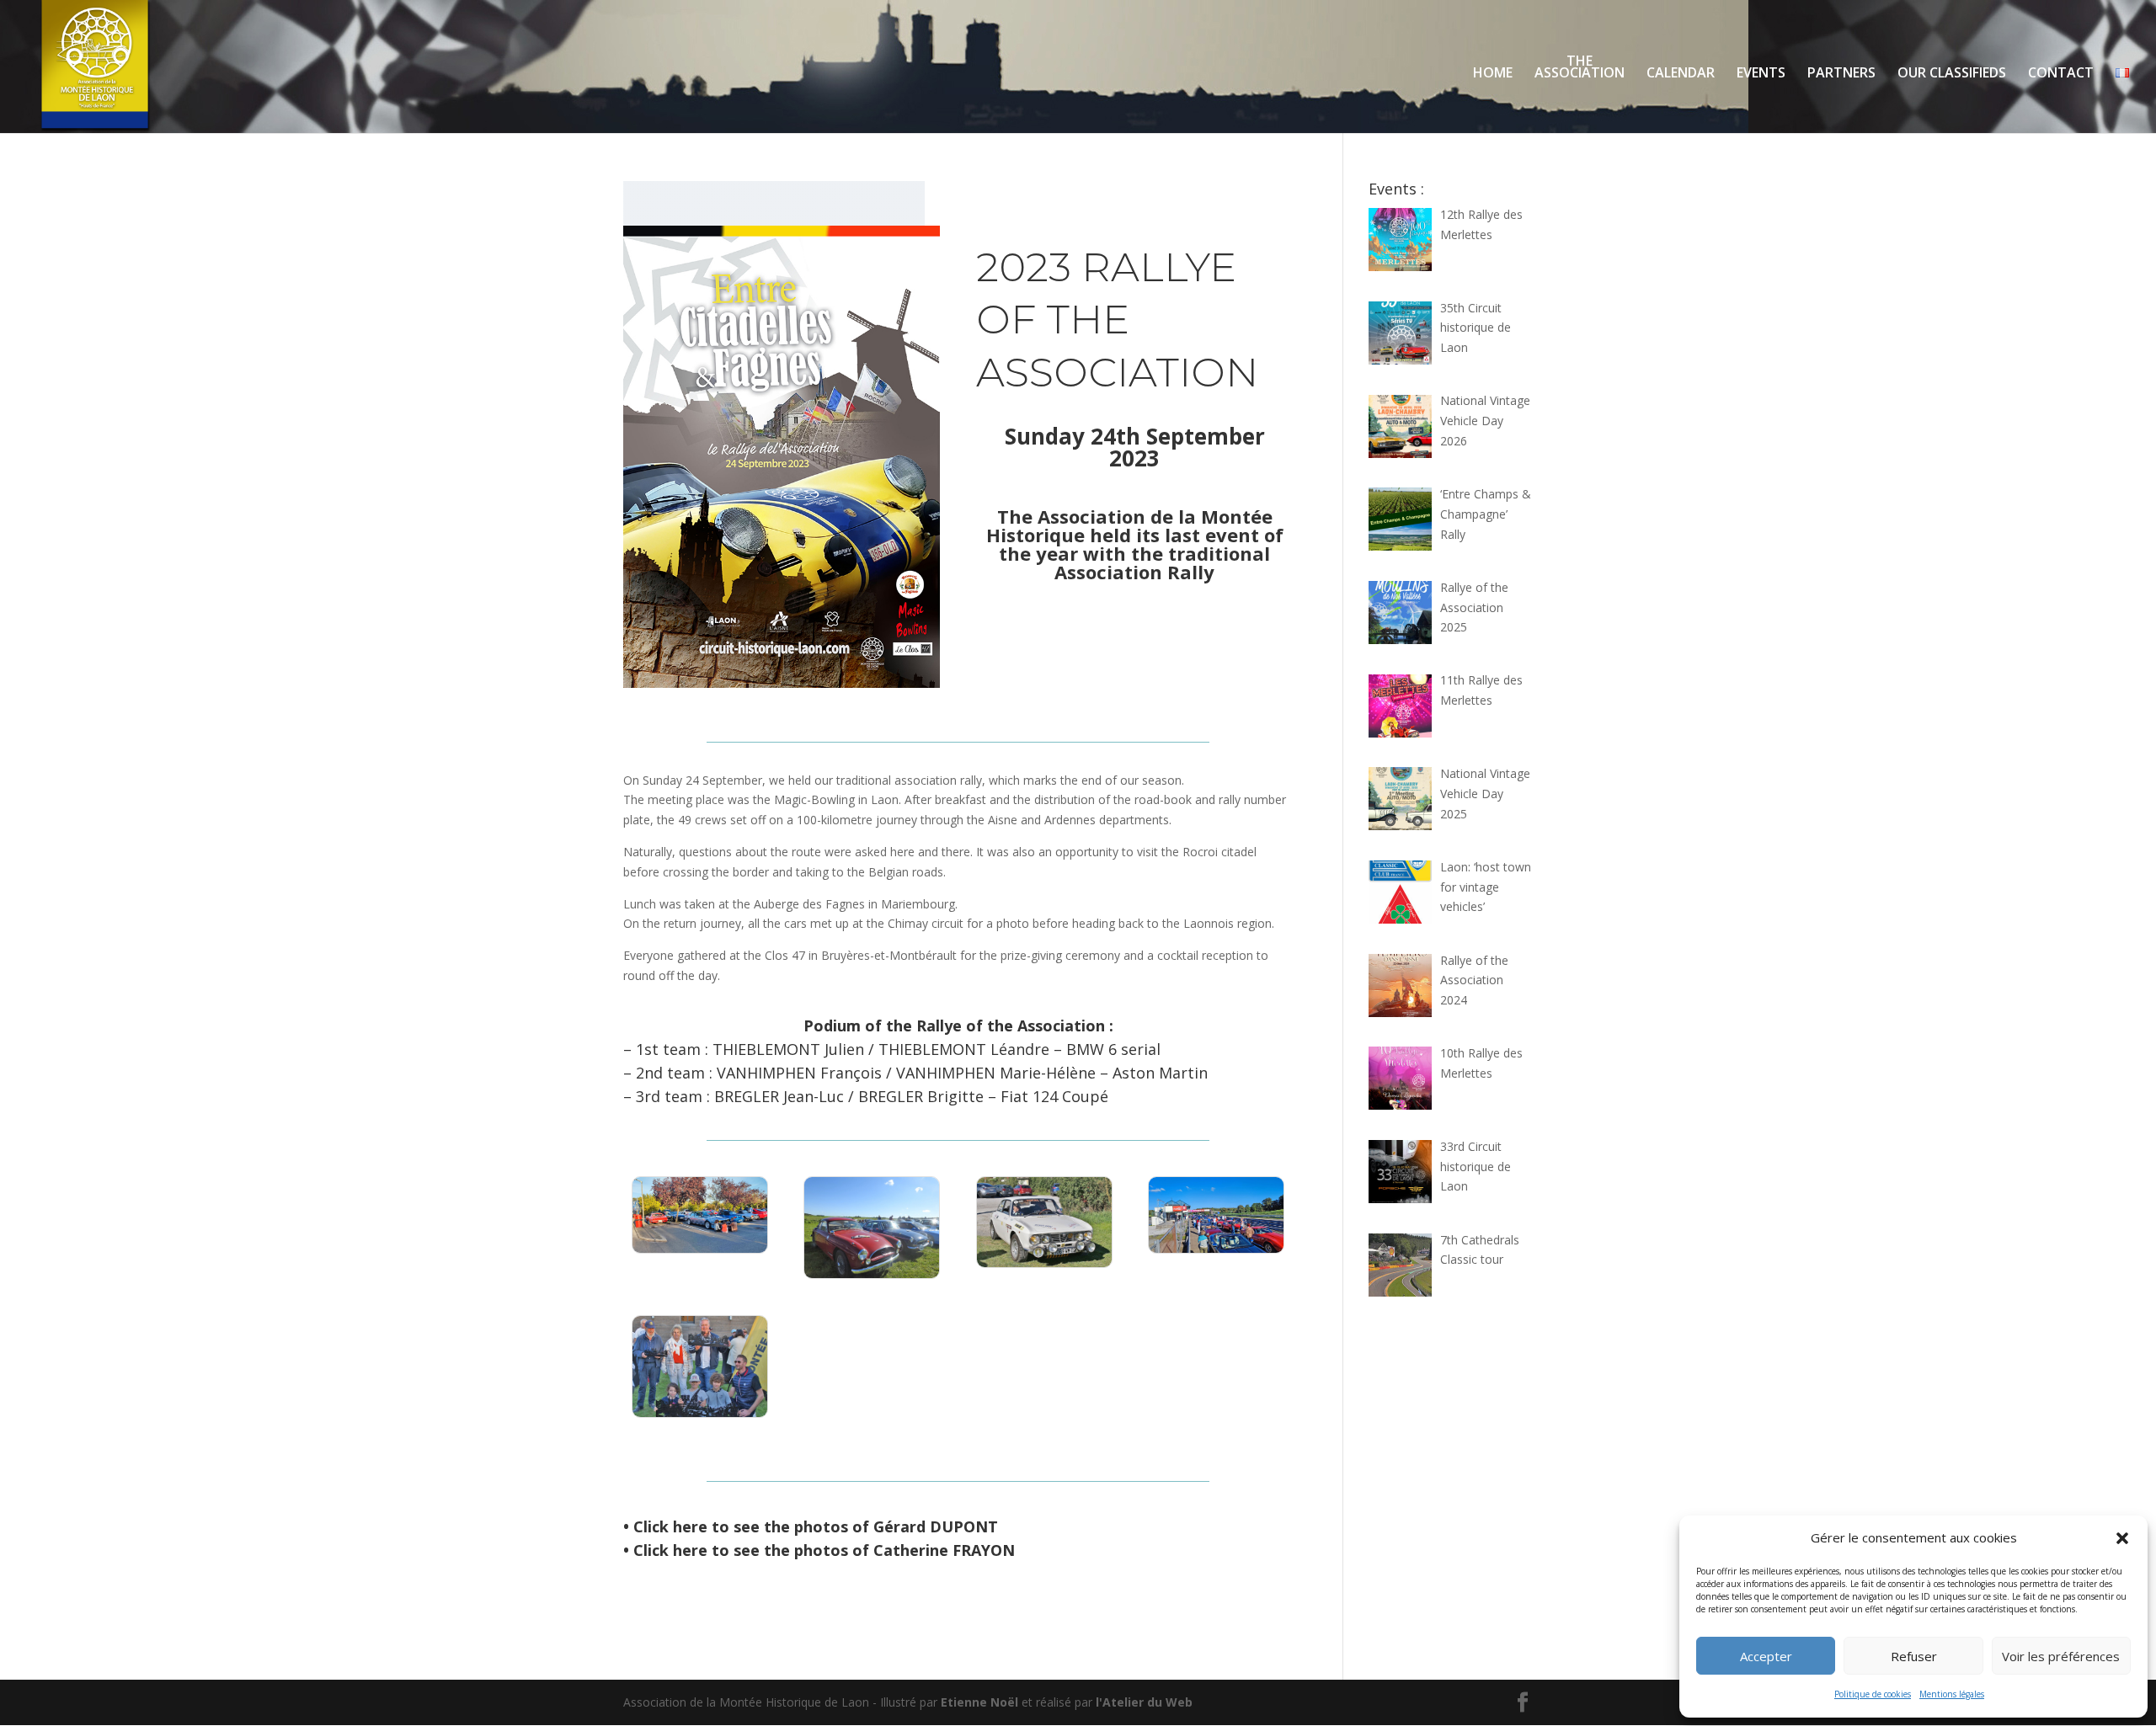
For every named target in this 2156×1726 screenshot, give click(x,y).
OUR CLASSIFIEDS (1952, 74)
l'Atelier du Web (1144, 1702)
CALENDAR (1681, 74)
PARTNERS (1841, 74)
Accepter (1766, 1656)
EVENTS (1761, 74)
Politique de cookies (1873, 1694)
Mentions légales (1952, 1694)
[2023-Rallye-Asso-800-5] (700, 1417)
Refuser (1914, 1656)
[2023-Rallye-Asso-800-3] (1044, 1267)
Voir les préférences (2061, 1656)
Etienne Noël (979, 1702)
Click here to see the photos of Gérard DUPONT (816, 1526)
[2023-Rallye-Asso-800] (700, 1252)
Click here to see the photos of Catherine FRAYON (824, 1550)
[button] (2122, 1538)
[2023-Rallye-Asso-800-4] (1216, 1252)
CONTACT (2061, 74)
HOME (1493, 74)
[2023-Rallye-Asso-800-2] (872, 1278)
